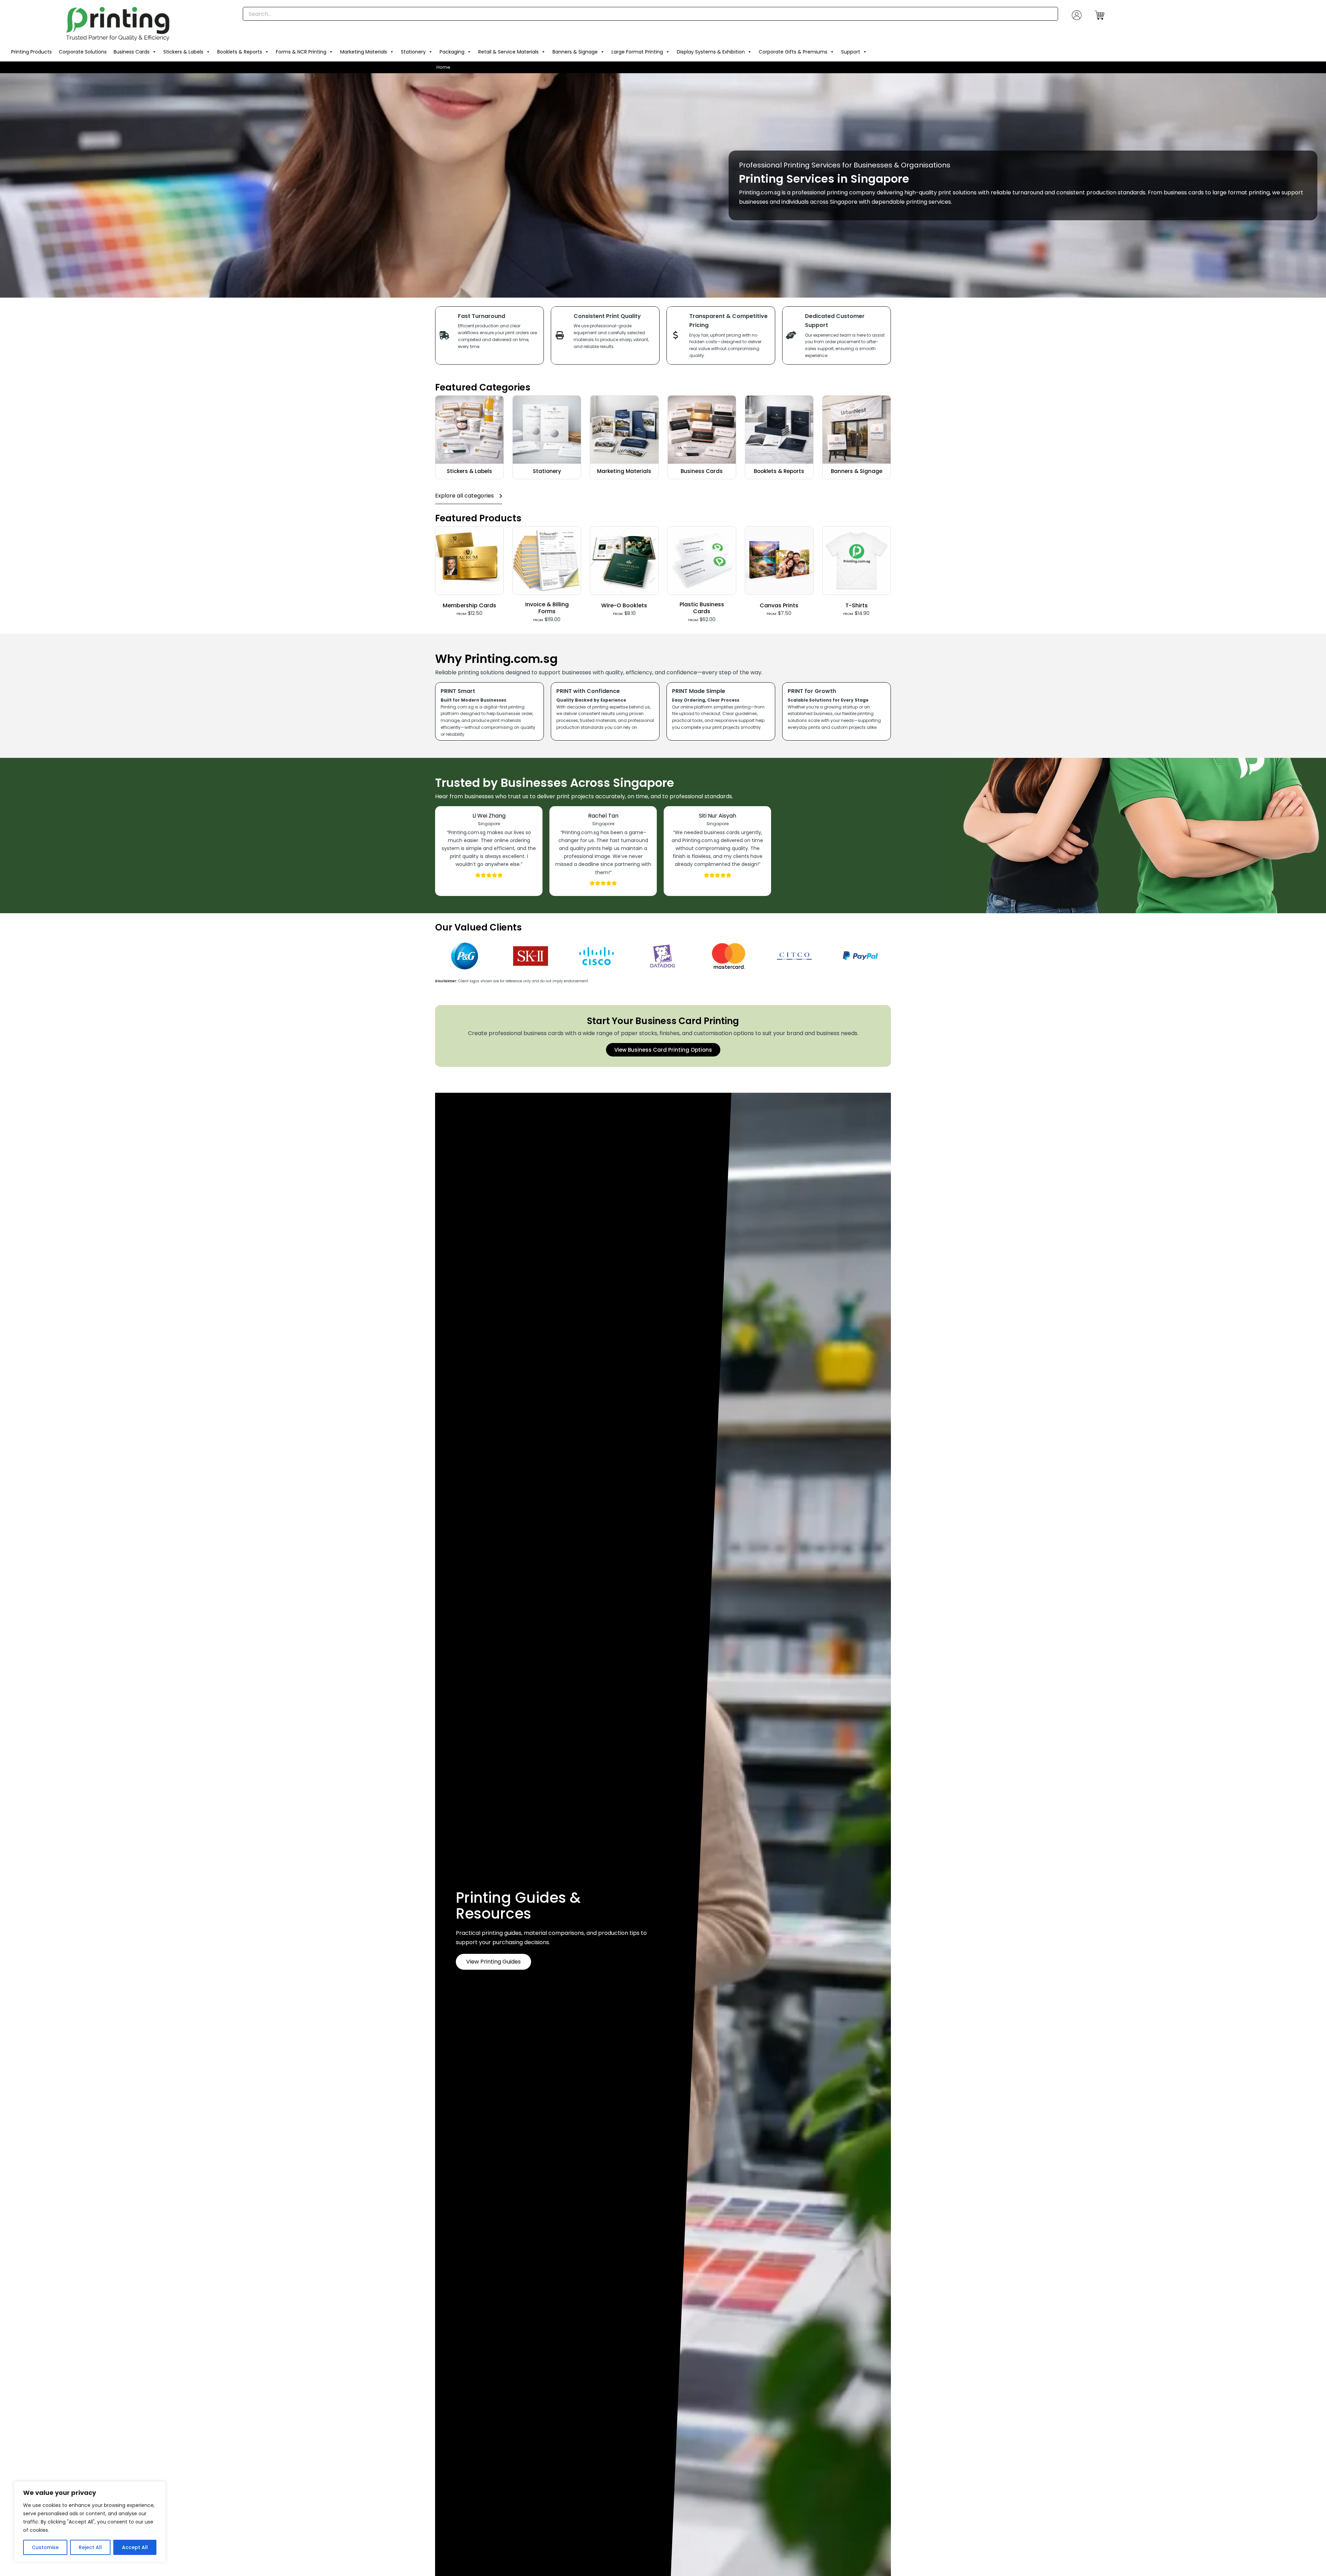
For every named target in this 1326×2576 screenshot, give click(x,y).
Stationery (413, 52)
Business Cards (132, 52)
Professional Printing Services (790, 165)
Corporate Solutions (83, 52)
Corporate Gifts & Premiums (793, 52)
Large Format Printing (637, 52)
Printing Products (31, 52)
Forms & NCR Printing (301, 52)
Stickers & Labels (183, 52)
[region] (90, 2522)
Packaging (452, 52)
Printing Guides (511, 1898)
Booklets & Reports (240, 52)
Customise (45, 2547)
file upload (683, 713)
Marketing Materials (364, 52)
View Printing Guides (493, 1962)
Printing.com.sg (760, 192)
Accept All (135, 2547)
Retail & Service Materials (508, 52)
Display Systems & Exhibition (711, 52)
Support (851, 52)
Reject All (90, 2547)
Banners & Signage (575, 52)
